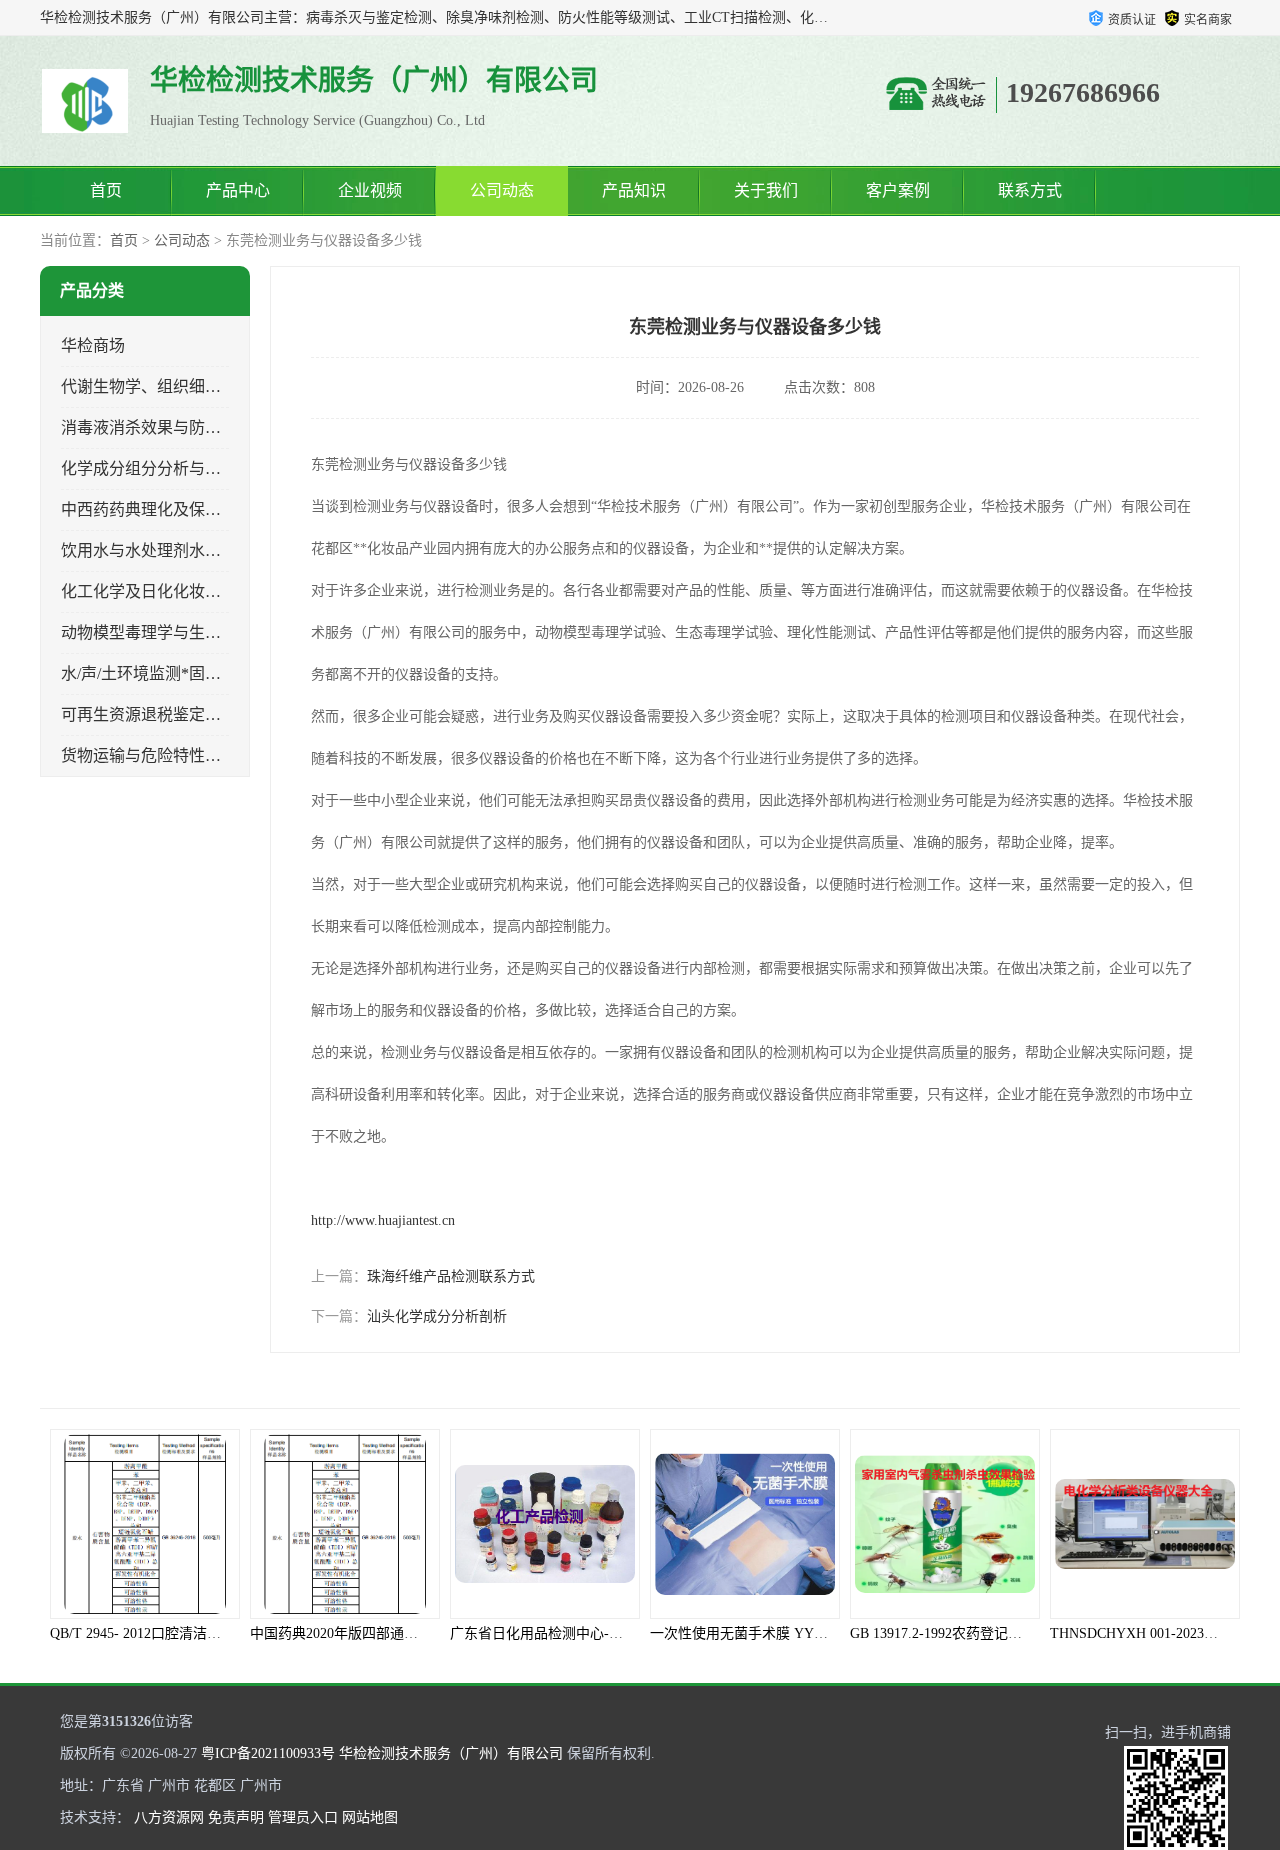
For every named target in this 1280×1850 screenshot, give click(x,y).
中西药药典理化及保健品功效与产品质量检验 (221, 509)
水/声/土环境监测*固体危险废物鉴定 (189, 673)
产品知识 (634, 190)
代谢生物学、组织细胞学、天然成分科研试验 (221, 386)
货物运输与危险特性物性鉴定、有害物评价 (213, 755)
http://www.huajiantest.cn (383, 1220)
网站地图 (370, 1817)
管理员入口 (303, 1817)
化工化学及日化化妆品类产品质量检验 (197, 591)
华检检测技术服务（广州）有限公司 (451, 1753)
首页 (106, 190)
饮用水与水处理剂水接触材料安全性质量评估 (221, 550)
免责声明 (236, 1817)
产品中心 (238, 190)
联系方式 (1030, 190)
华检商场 (93, 345)
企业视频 (370, 190)
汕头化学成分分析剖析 (437, 1316)
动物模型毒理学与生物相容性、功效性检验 (213, 632)
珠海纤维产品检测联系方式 (451, 1276)
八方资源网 (169, 1817)
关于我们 (766, 190)
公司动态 (502, 190)
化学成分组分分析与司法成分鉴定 (181, 468)
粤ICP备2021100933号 (268, 1753)
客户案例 (898, 190)
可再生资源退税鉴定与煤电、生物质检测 (205, 714)
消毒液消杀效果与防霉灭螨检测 (173, 427)
